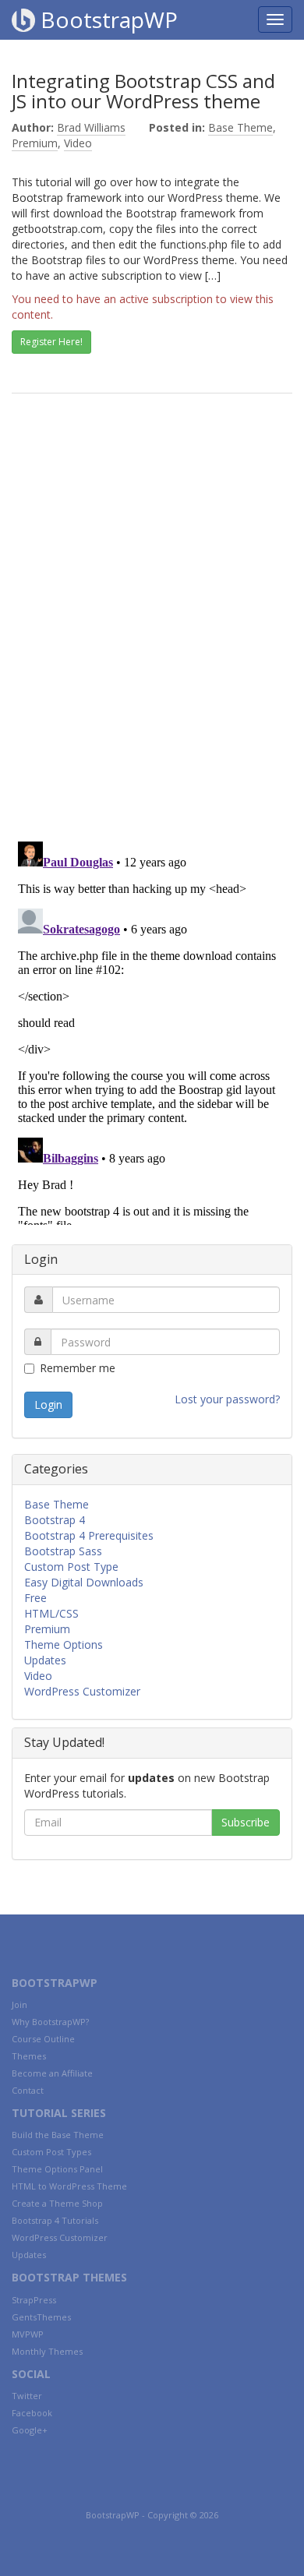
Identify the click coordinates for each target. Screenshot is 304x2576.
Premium (35, 143)
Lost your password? (227, 1399)
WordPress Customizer (82, 1691)
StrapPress (34, 2300)
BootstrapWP (106, 19)
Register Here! (51, 342)
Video (78, 143)
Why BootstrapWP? (50, 2022)
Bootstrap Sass (63, 1551)
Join (19, 2004)
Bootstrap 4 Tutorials (55, 2220)
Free (35, 1598)
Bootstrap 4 (55, 1520)
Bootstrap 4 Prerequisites (89, 1535)
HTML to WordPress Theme (69, 2186)
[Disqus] (152, 627)
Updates (45, 1660)
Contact (28, 2090)
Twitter (27, 2396)
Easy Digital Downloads (84, 1582)
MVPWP (28, 2334)
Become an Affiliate (52, 2073)
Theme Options (64, 1644)
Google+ (30, 2430)
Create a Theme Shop (57, 2203)
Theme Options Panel (57, 2169)
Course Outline (43, 2039)
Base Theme (240, 127)
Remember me (78, 1368)
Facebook (32, 2413)
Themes (29, 2056)
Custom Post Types (51, 2152)
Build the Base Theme (58, 2135)
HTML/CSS (51, 1613)
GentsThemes (41, 2317)
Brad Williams (91, 127)
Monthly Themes (47, 2351)
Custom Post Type (71, 1567)
